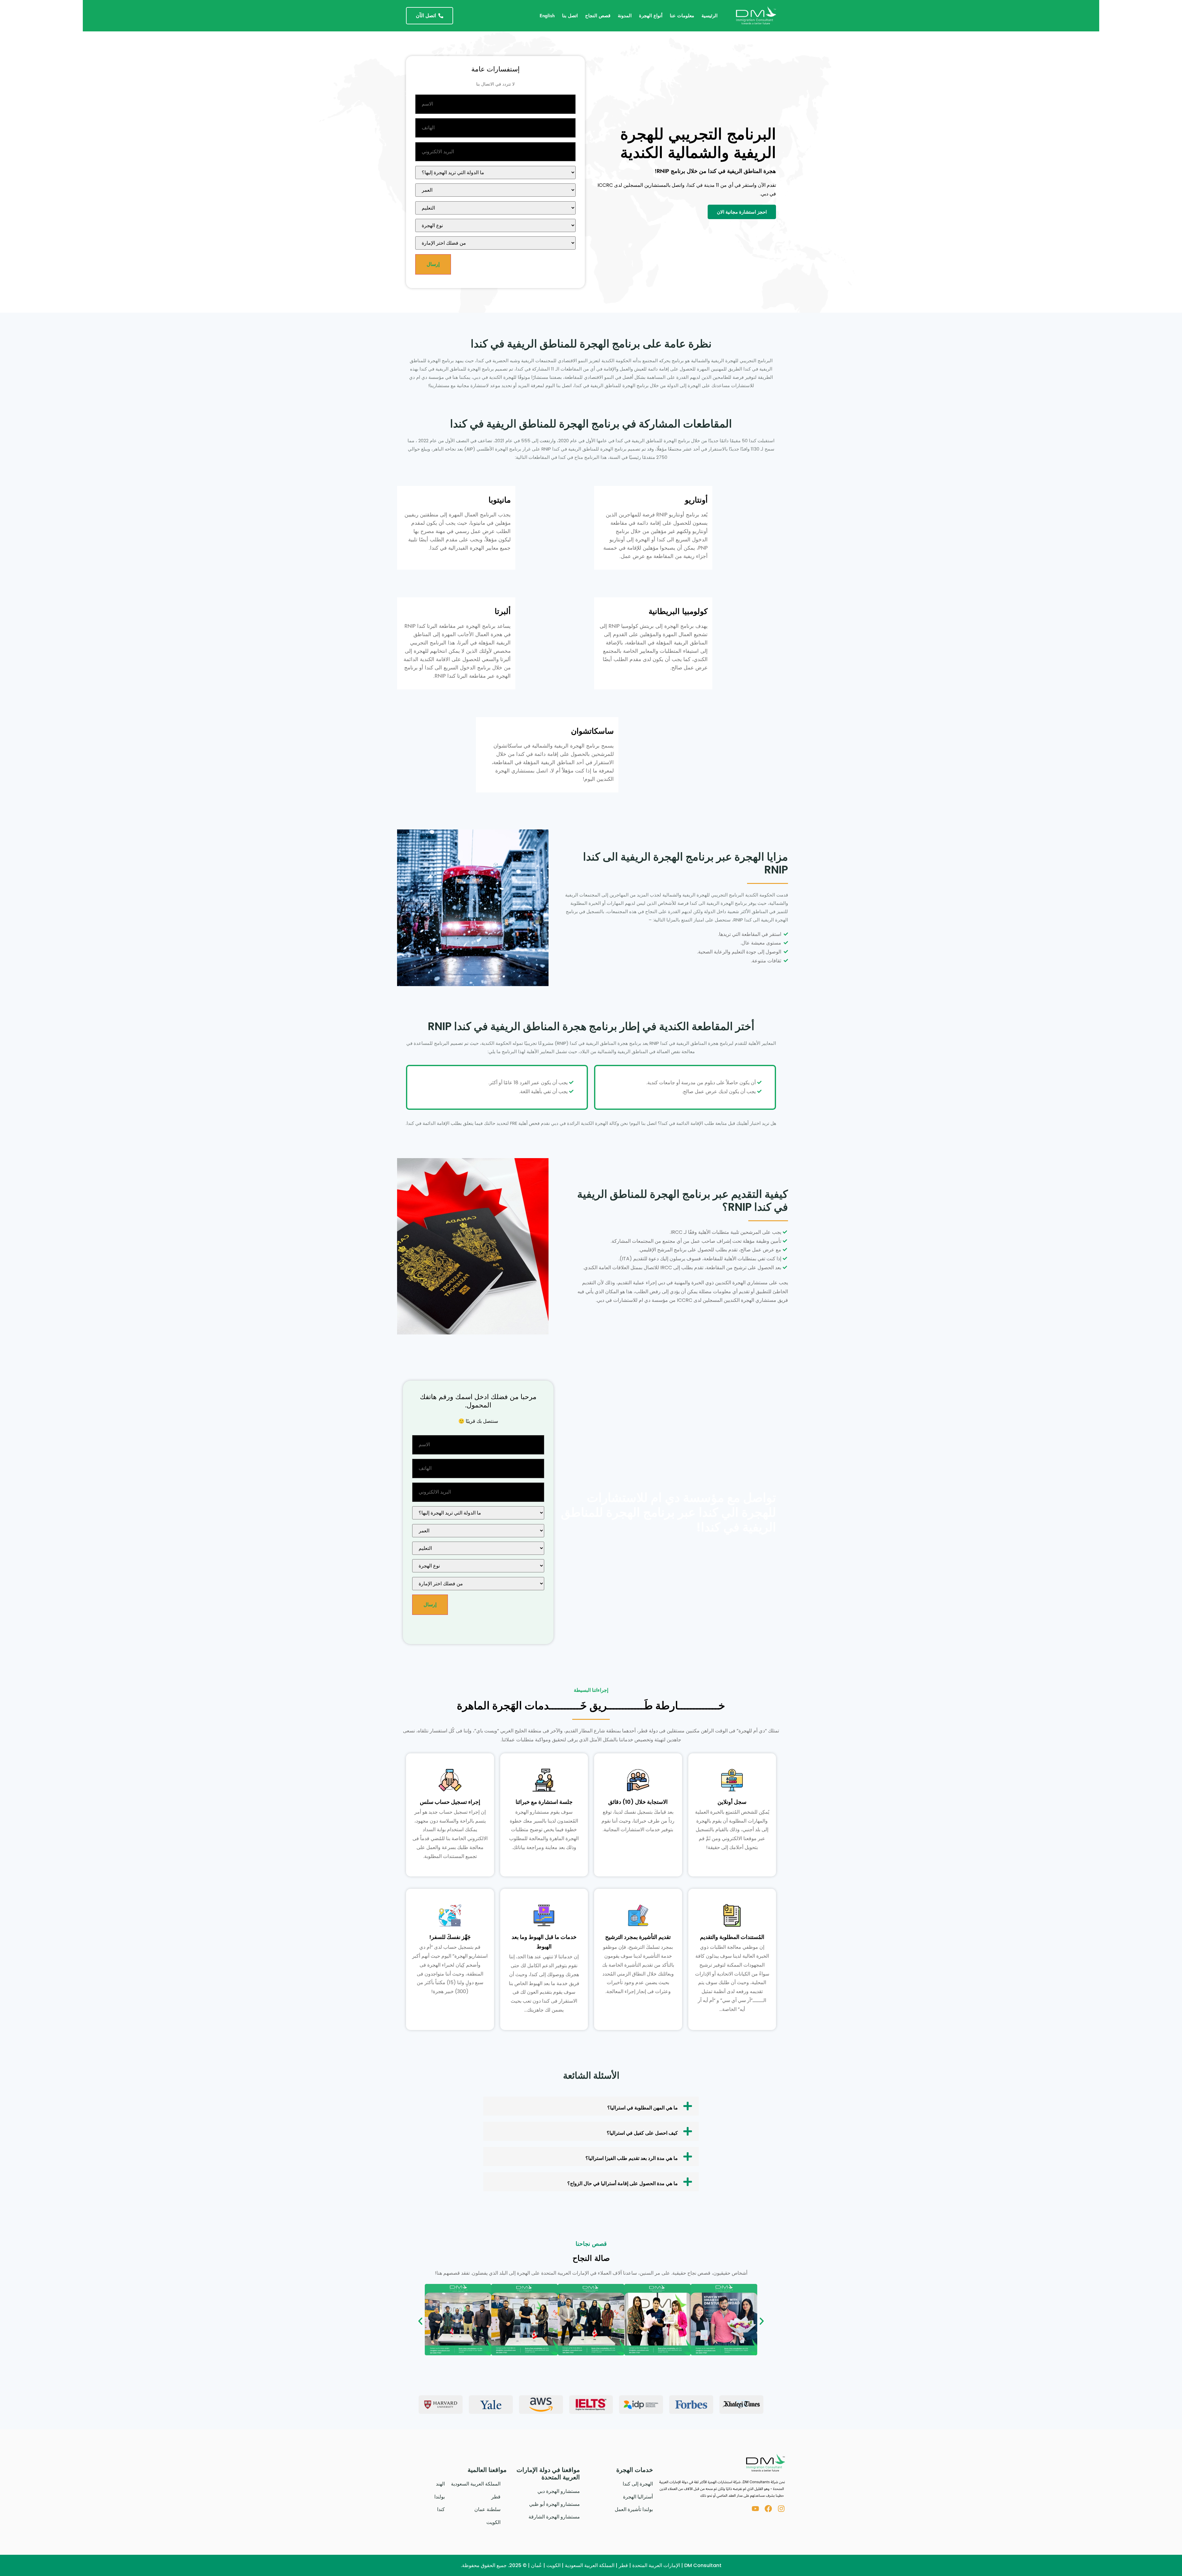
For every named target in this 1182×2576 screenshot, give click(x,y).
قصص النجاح (598, 16)
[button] (591, 2106)
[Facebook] (768, 2509)
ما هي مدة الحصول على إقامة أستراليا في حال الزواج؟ (623, 2183)
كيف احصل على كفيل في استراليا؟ (642, 2133)
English (547, 16)
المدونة (625, 16)
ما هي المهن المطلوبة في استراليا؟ (643, 2108)
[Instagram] (781, 2509)
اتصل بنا (570, 16)
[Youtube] (755, 2509)
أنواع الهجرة (651, 16)
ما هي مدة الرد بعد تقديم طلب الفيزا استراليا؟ (632, 2158)
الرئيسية (710, 16)
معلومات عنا (682, 16)
